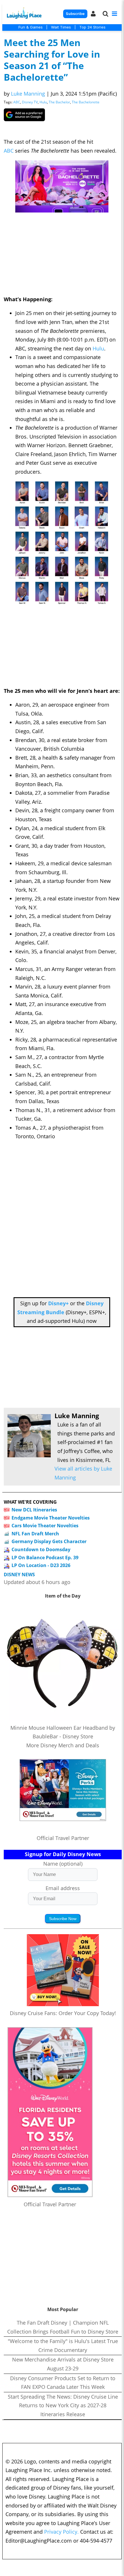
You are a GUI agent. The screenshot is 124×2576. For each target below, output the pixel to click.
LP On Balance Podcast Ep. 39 (45, 1558)
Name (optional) (63, 1864)
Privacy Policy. (61, 2532)
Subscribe (75, 14)
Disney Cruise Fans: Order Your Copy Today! (63, 2013)
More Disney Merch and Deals (63, 1745)
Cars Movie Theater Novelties (45, 1526)
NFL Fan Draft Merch (35, 1534)
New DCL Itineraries (34, 1510)
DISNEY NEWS (19, 1575)
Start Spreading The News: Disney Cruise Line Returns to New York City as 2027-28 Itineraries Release (63, 2405)
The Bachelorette (86, 102)
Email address (63, 1888)
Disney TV (30, 102)
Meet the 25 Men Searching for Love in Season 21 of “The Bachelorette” (52, 60)
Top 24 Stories (92, 27)
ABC (17, 102)
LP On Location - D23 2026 (41, 1565)
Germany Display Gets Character (49, 1541)
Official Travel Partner (63, 1838)
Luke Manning (28, 94)
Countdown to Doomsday (41, 1549)
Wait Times (61, 27)
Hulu (43, 102)
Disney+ (58, 1303)
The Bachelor (59, 102)
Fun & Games (31, 27)
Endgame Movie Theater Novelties (51, 1518)
